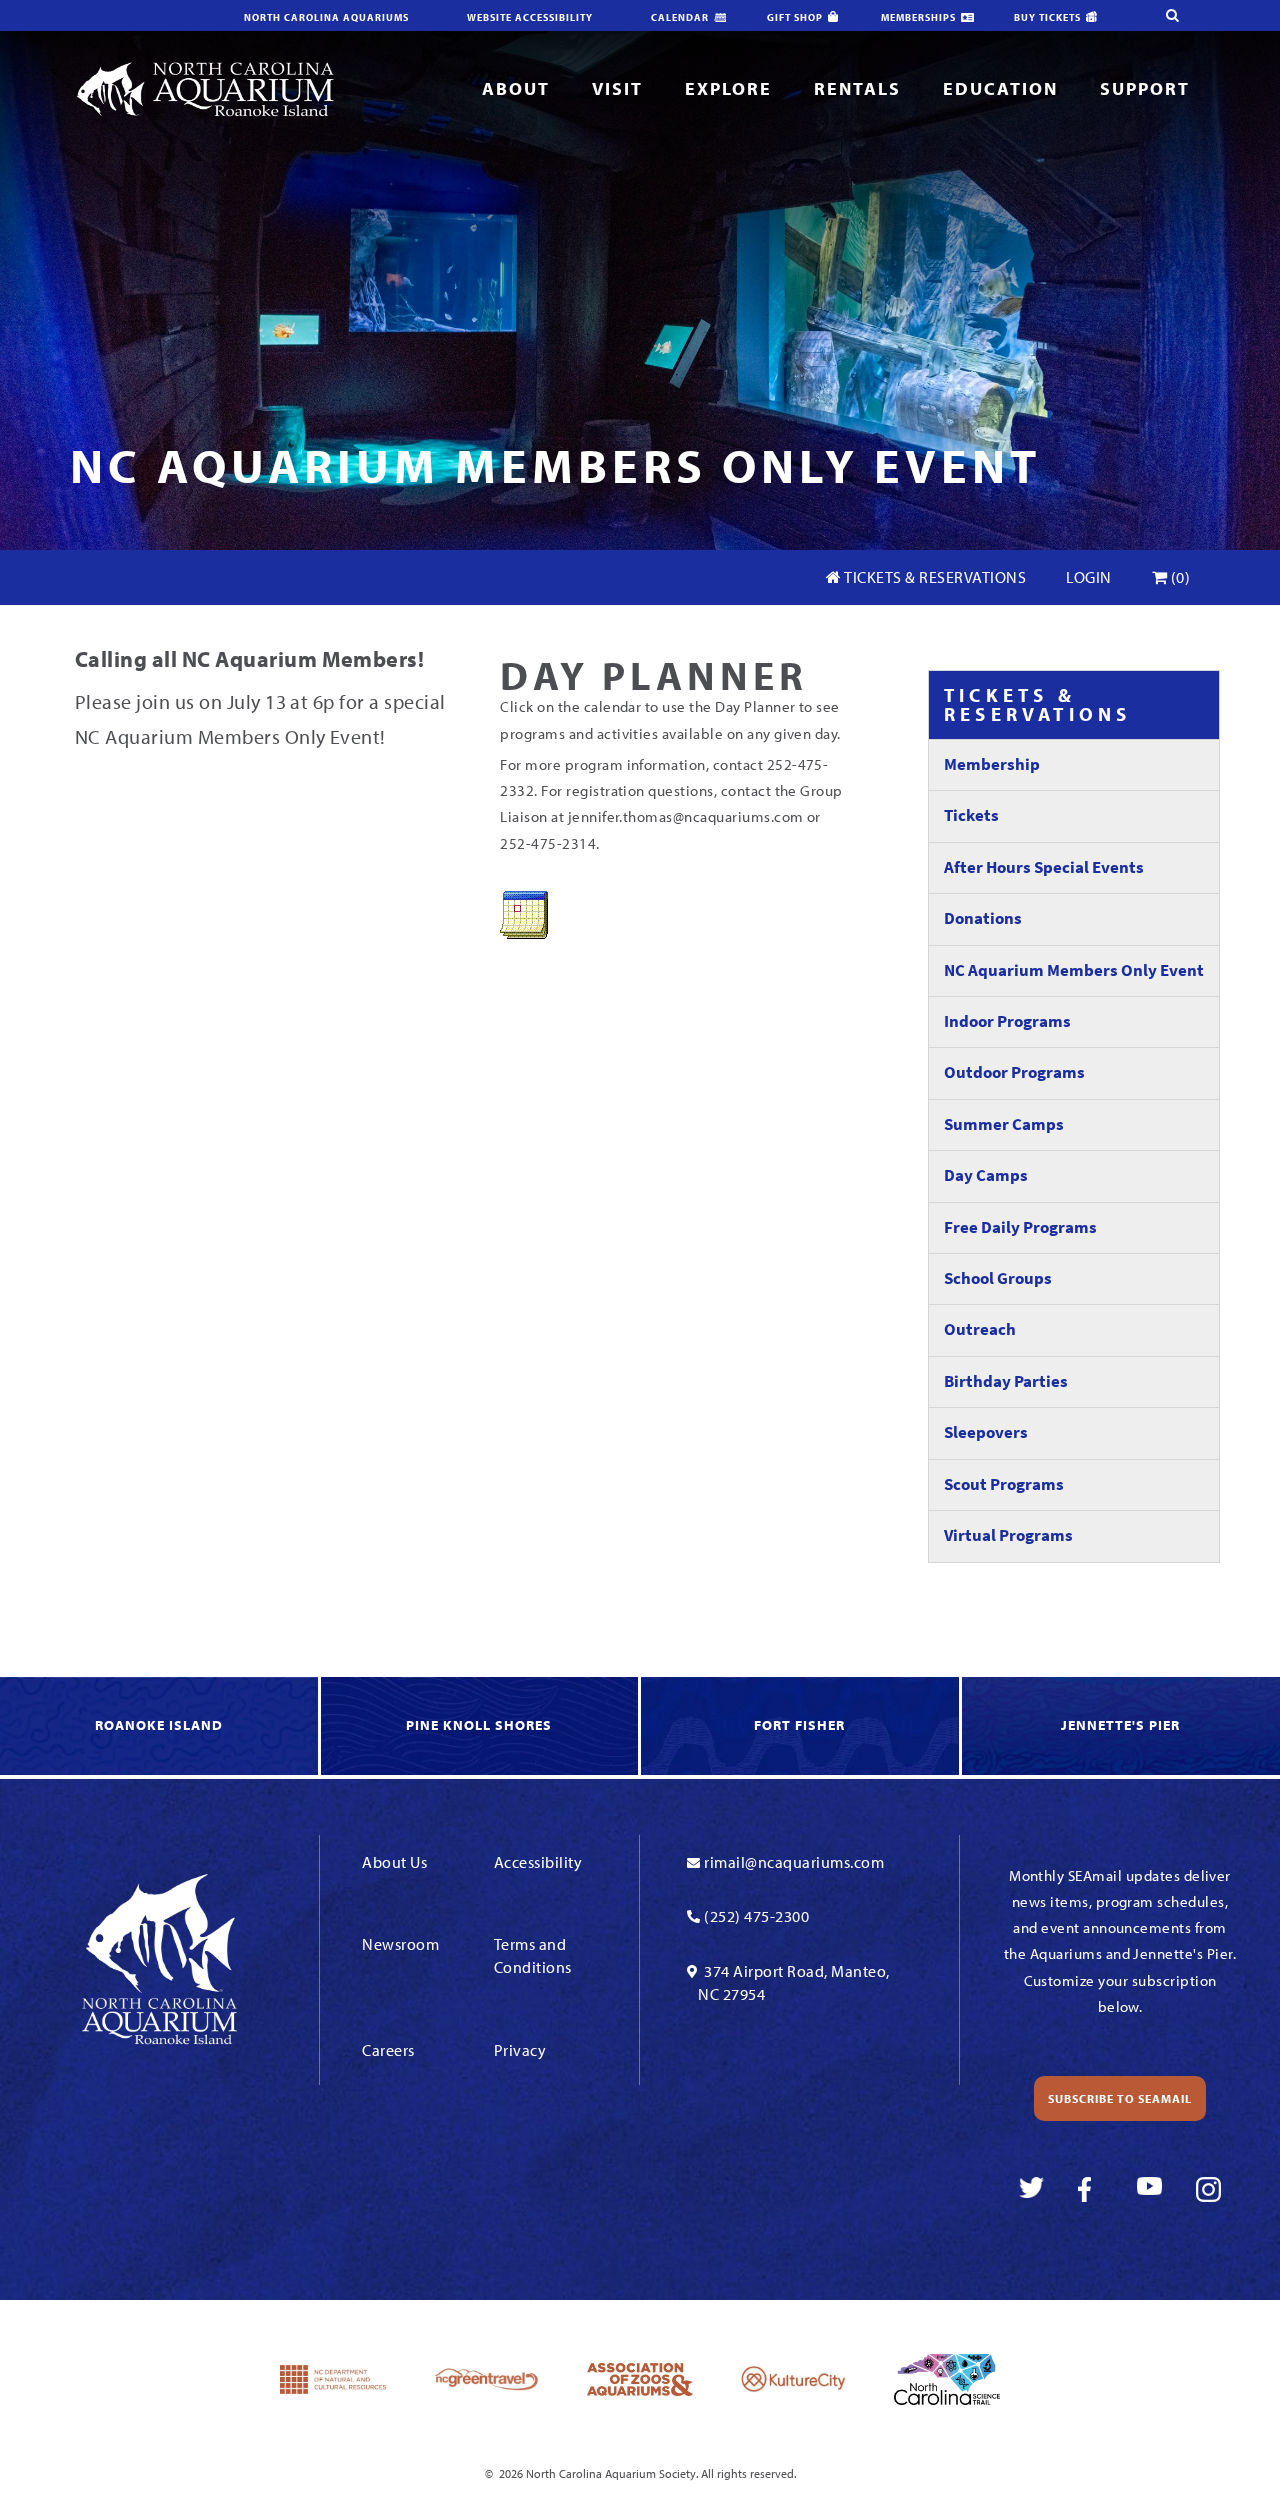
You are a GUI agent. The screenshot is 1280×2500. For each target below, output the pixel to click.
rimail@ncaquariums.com (794, 1862)
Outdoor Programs (1014, 1072)
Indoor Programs (1007, 1021)
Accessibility (538, 1862)
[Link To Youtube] (1149, 2189)
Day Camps (986, 1175)
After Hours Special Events (1044, 867)
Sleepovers (986, 1432)
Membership (992, 764)
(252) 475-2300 (756, 1916)
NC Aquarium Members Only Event (1074, 970)
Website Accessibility (530, 17)
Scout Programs (1004, 1484)
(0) (1178, 577)
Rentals (857, 88)
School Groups (998, 1278)
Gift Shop (795, 17)
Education (1000, 88)
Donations (983, 918)
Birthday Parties (1006, 1381)
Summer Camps (1004, 1124)
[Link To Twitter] (1031, 2189)
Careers (388, 2050)
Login (1089, 577)
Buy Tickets (1047, 17)
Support (1145, 88)
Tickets (971, 815)
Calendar (680, 17)
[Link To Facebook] (1090, 2189)
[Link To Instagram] (1208, 2189)
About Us (394, 1862)
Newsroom (400, 1944)
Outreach (980, 1329)
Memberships (918, 17)
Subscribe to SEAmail (1120, 2098)
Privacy (520, 2050)
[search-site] (1172, 16)
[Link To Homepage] (205, 87)
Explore (728, 88)
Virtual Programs (1008, 1535)
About (516, 88)
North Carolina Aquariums (326, 17)
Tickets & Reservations (934, 577)
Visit (617, 88)
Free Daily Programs (1020, 1227)
